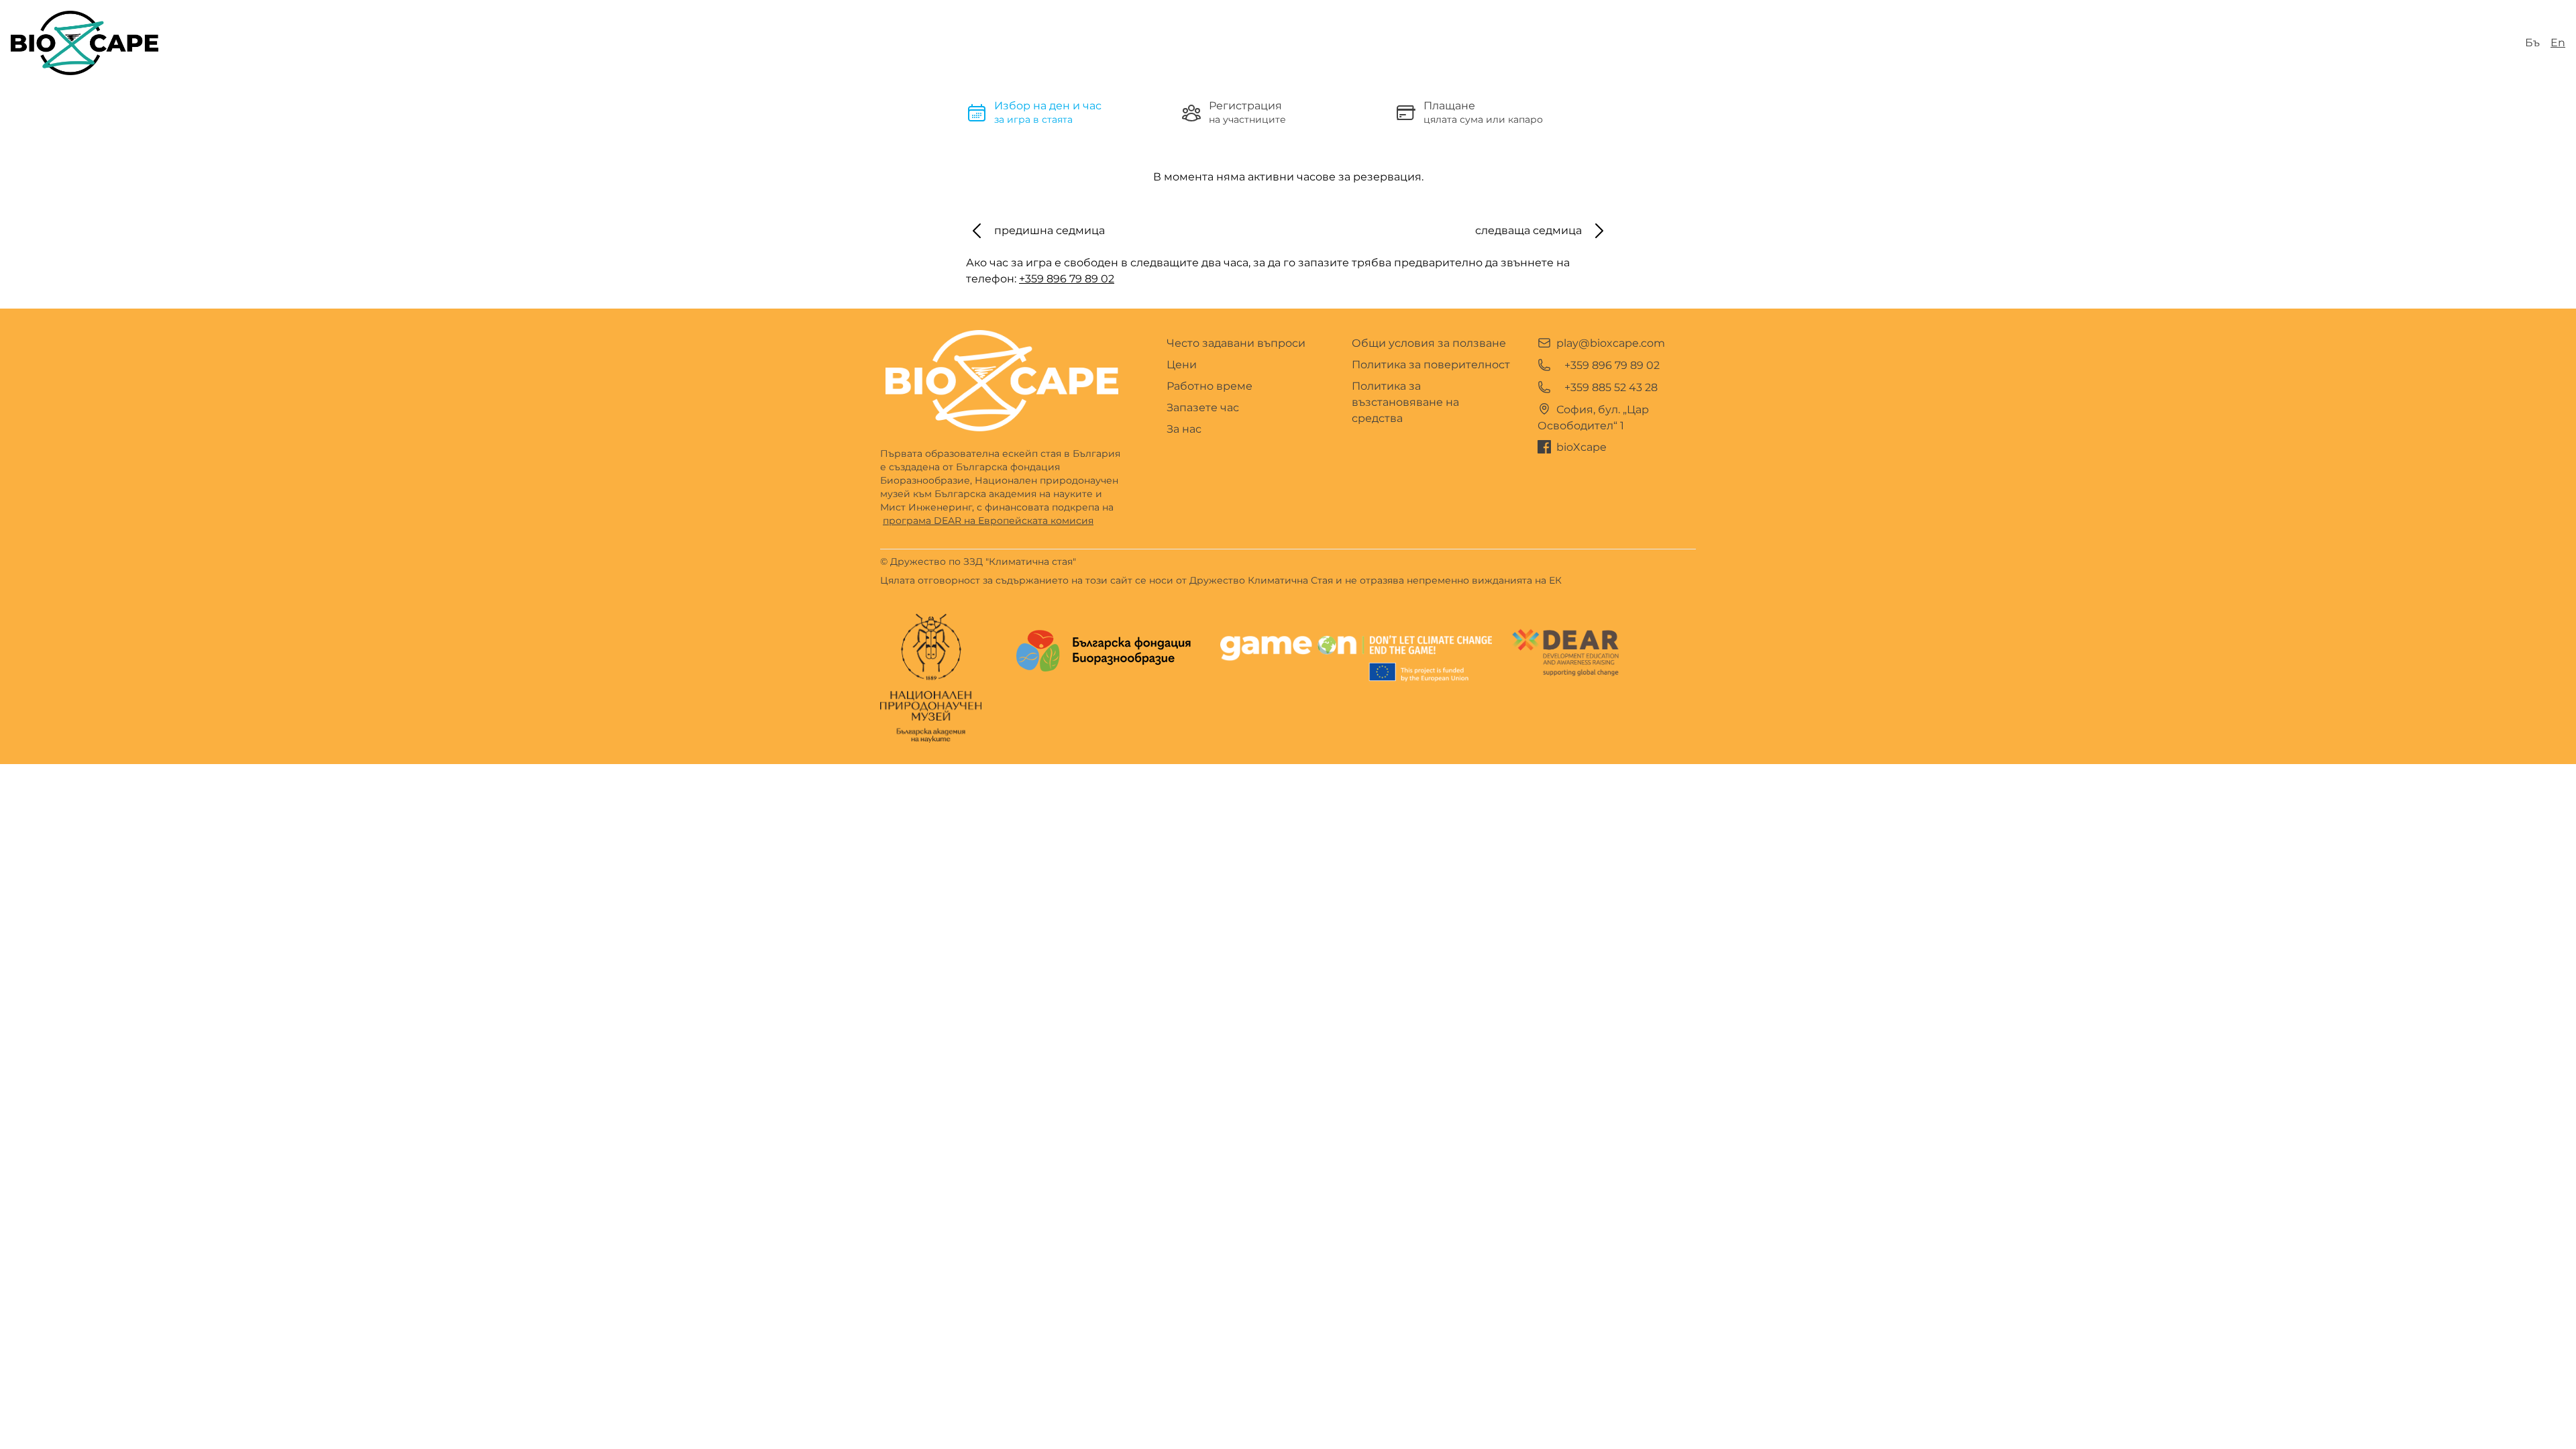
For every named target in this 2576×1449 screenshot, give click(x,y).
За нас (1184, 429)
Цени (1182, 365)
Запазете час (1203, 408)
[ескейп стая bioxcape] (85, 43)
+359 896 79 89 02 (1067, 279)
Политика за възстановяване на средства (1405, 402)
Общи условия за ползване (1429, 343)
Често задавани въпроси (1236, 343)
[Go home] (1002, 381)
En (2558, 43)
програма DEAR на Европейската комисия (988, 521)
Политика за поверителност (1431, 365)
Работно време (1210, 386)
